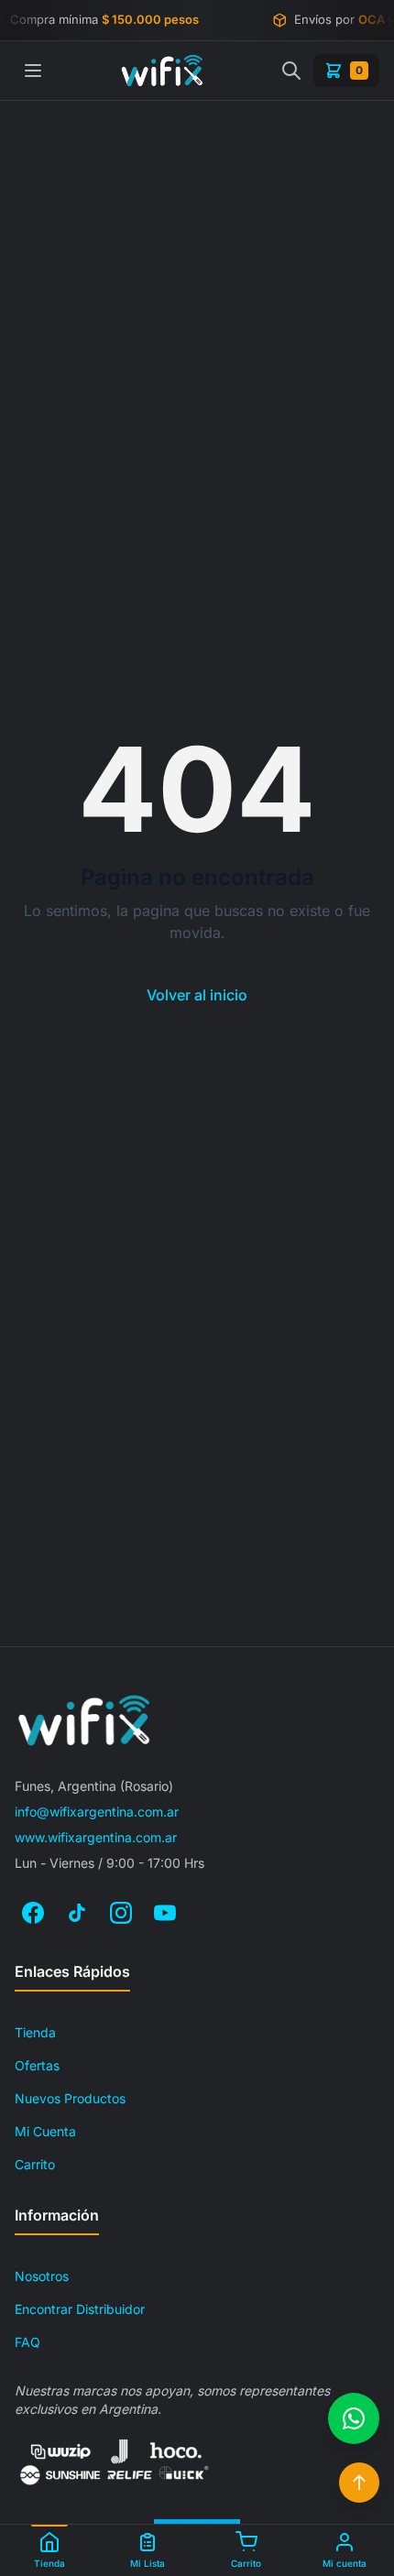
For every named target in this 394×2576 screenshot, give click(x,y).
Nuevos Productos (70, 2098)
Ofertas (37, 2065)
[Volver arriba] (359, 2483)
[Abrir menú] (33, 71)
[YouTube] (165, 1913)
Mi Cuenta (45, 2131)
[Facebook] (33, 1913)
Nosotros (42, 2276)
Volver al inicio (197, 995)
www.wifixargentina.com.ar (96, 1837)
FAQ (27, 2342)
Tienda (35, 2032)
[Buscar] (291, 71)
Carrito (35, 2164)
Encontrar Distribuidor (80, 2309)
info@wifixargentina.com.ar (97, 1812)
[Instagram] (121, 1913)
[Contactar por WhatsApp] (354, 2418)
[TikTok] (77, 1913)
